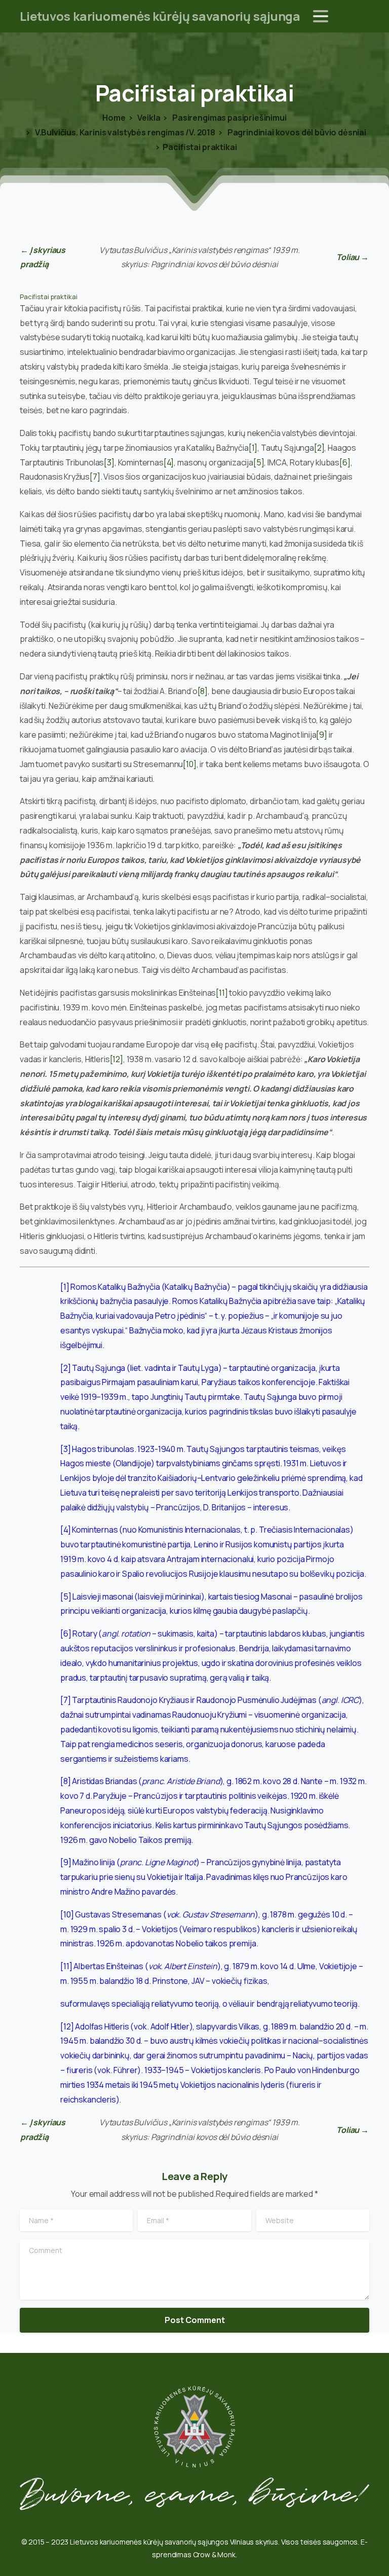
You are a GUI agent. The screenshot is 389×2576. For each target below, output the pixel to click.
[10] (189, 764)
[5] (259, 462)
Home (114, 118)
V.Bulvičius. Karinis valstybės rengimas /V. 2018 (124, 132)
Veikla (148, 118)
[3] (109, 462)
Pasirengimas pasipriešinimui (228, 118)
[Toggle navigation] (321, 16)
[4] (169, 462)
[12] (116, 1059)
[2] (319, 448)
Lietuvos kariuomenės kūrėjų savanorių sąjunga (160, 16)
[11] (222, 993)
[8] (203, 691)
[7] (95, 477)
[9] (322, 735)
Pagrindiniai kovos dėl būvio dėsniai (296, 132)
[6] (345, 462)
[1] (253, 448)
